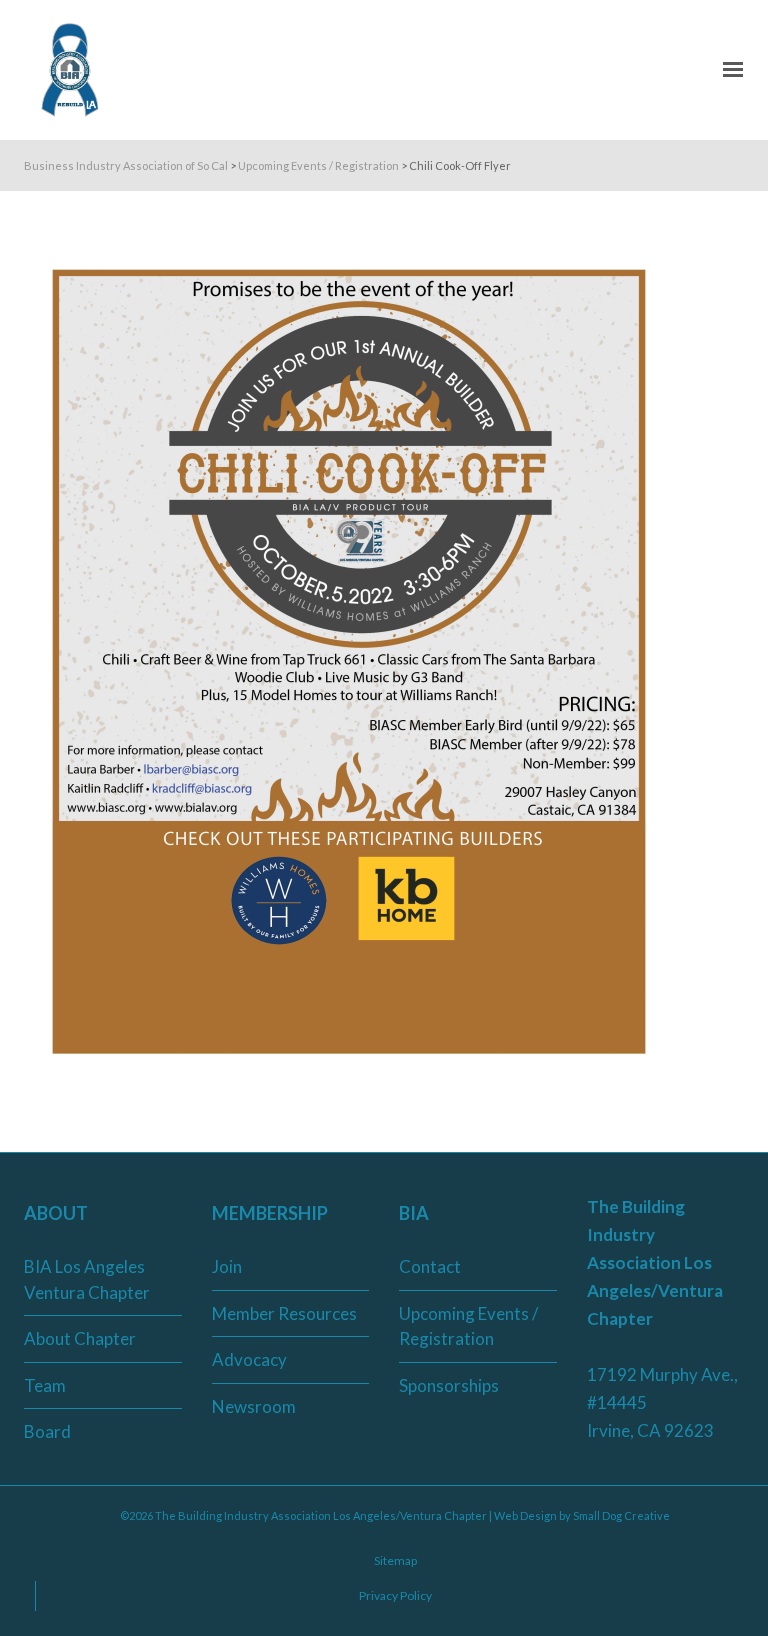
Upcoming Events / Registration (468, 1326)
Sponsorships (449, 1385)
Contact (430, 1266)
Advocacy (249, 1359)
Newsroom (254, 1406)
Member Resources (284, 1313)
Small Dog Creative (621, 1515)
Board (47, 1431)
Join (227, 1266)
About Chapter (80, 1338)
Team (45, 1385)
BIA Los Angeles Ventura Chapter (87, 1279)
